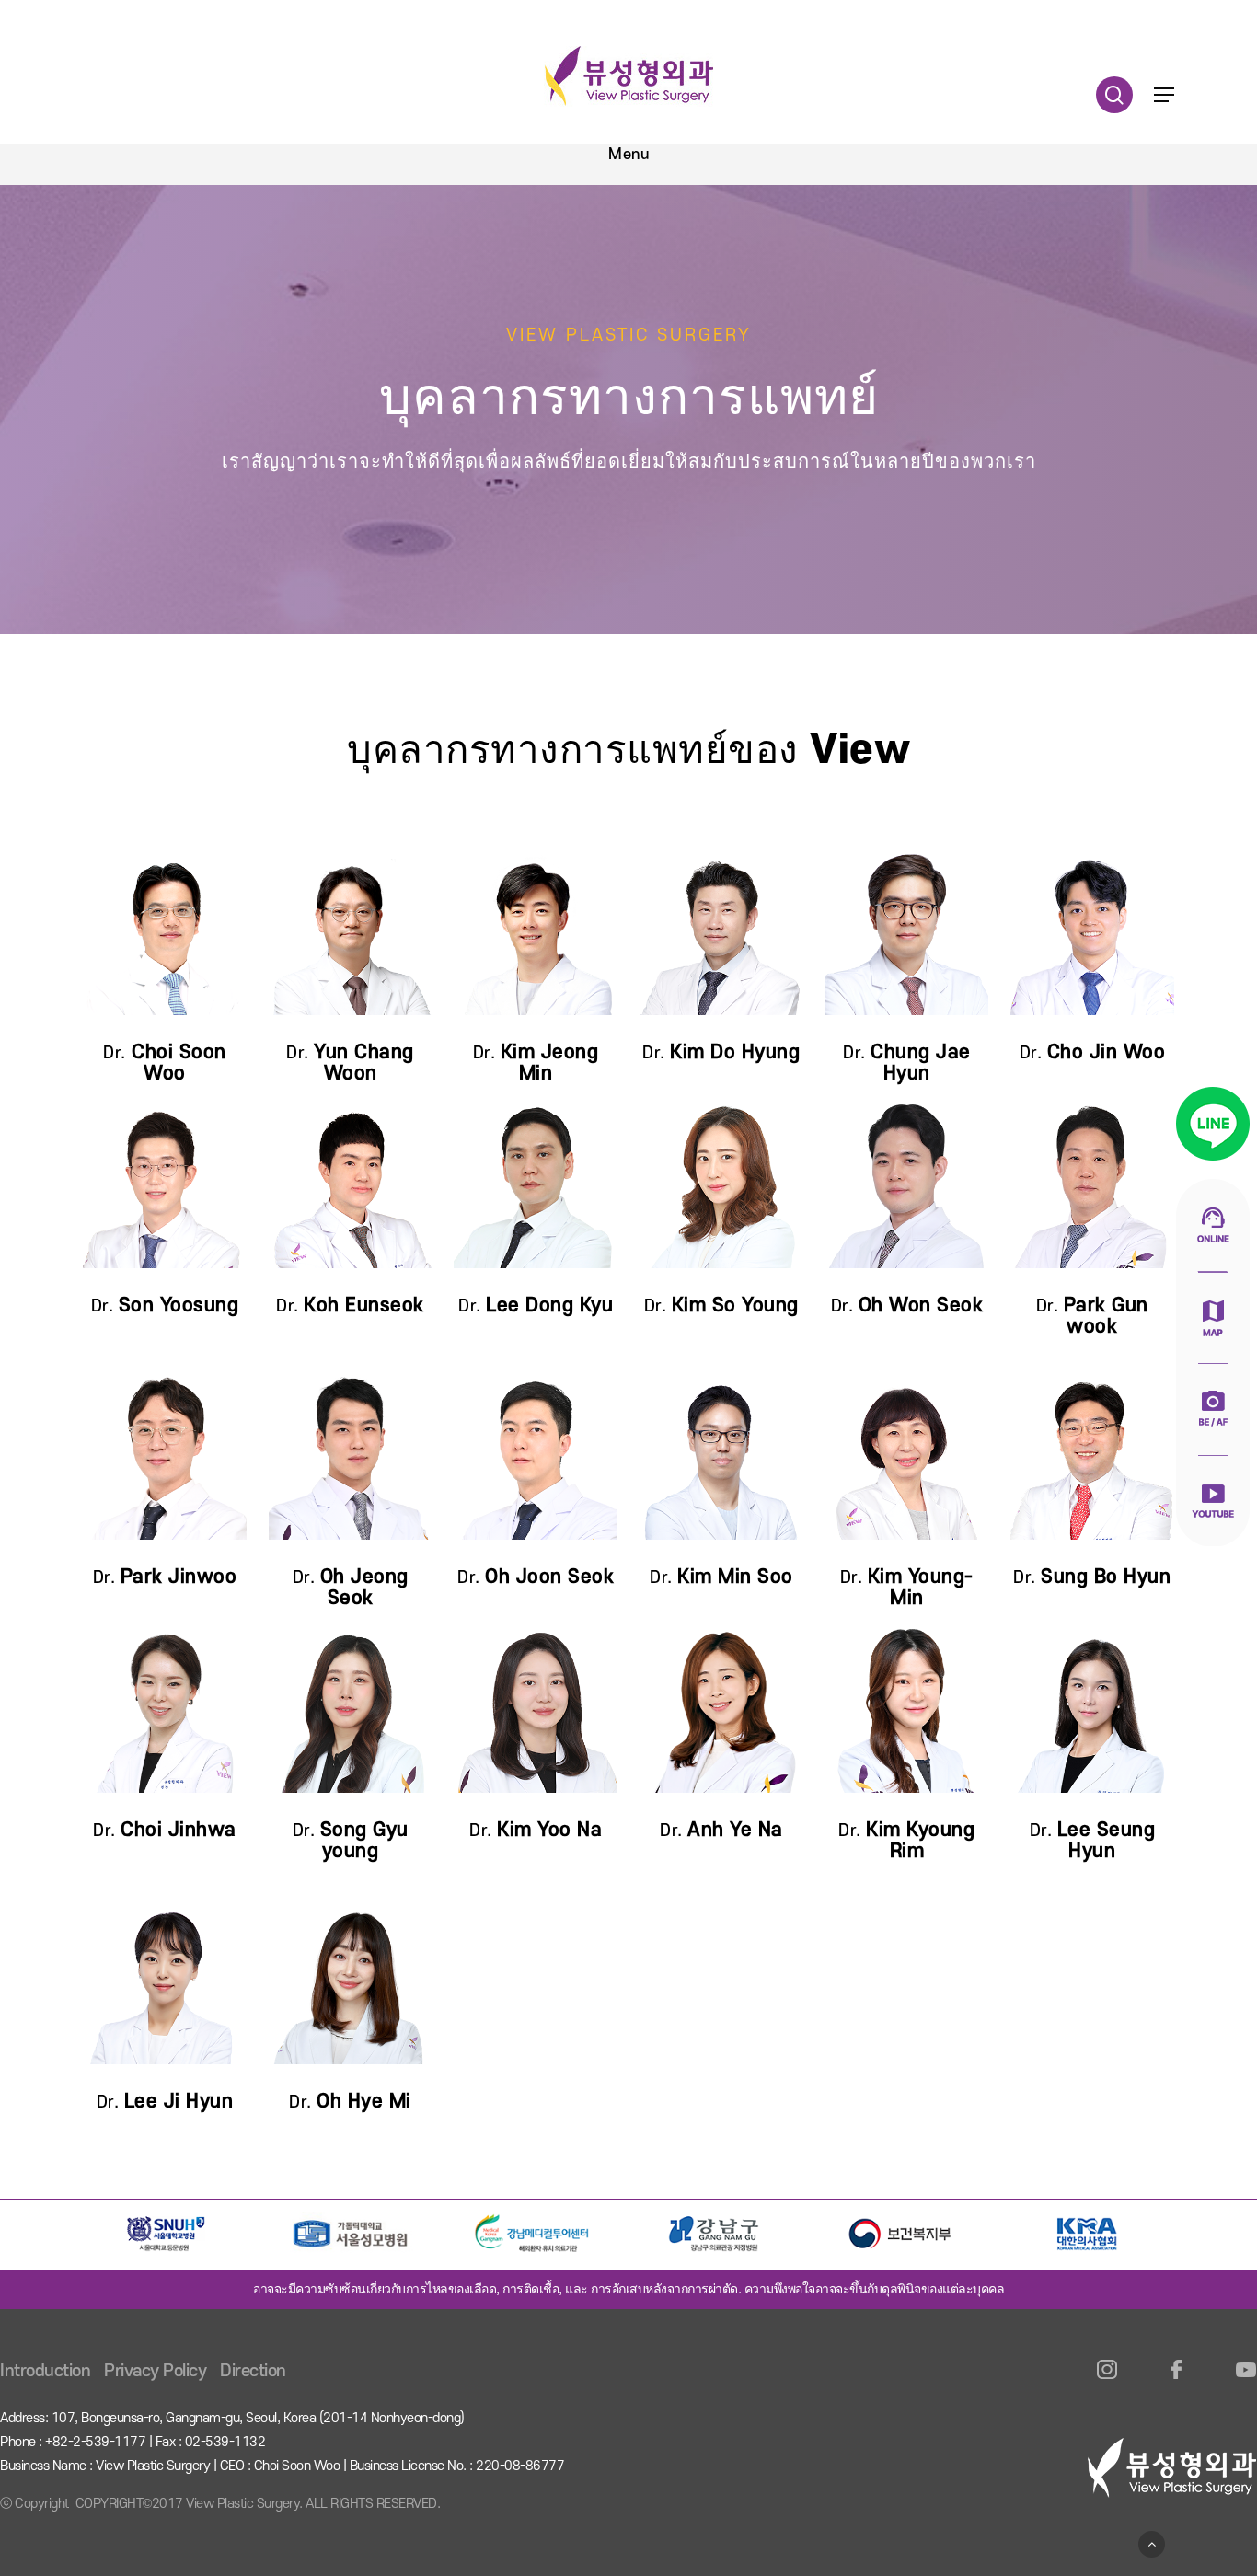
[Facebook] (1176, 2380)
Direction (253, 2371)
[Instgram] (1107, 2380)
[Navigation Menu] (1164, 95)
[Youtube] (1245, 2380)
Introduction (45, 2371)
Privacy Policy (155, 2371)
